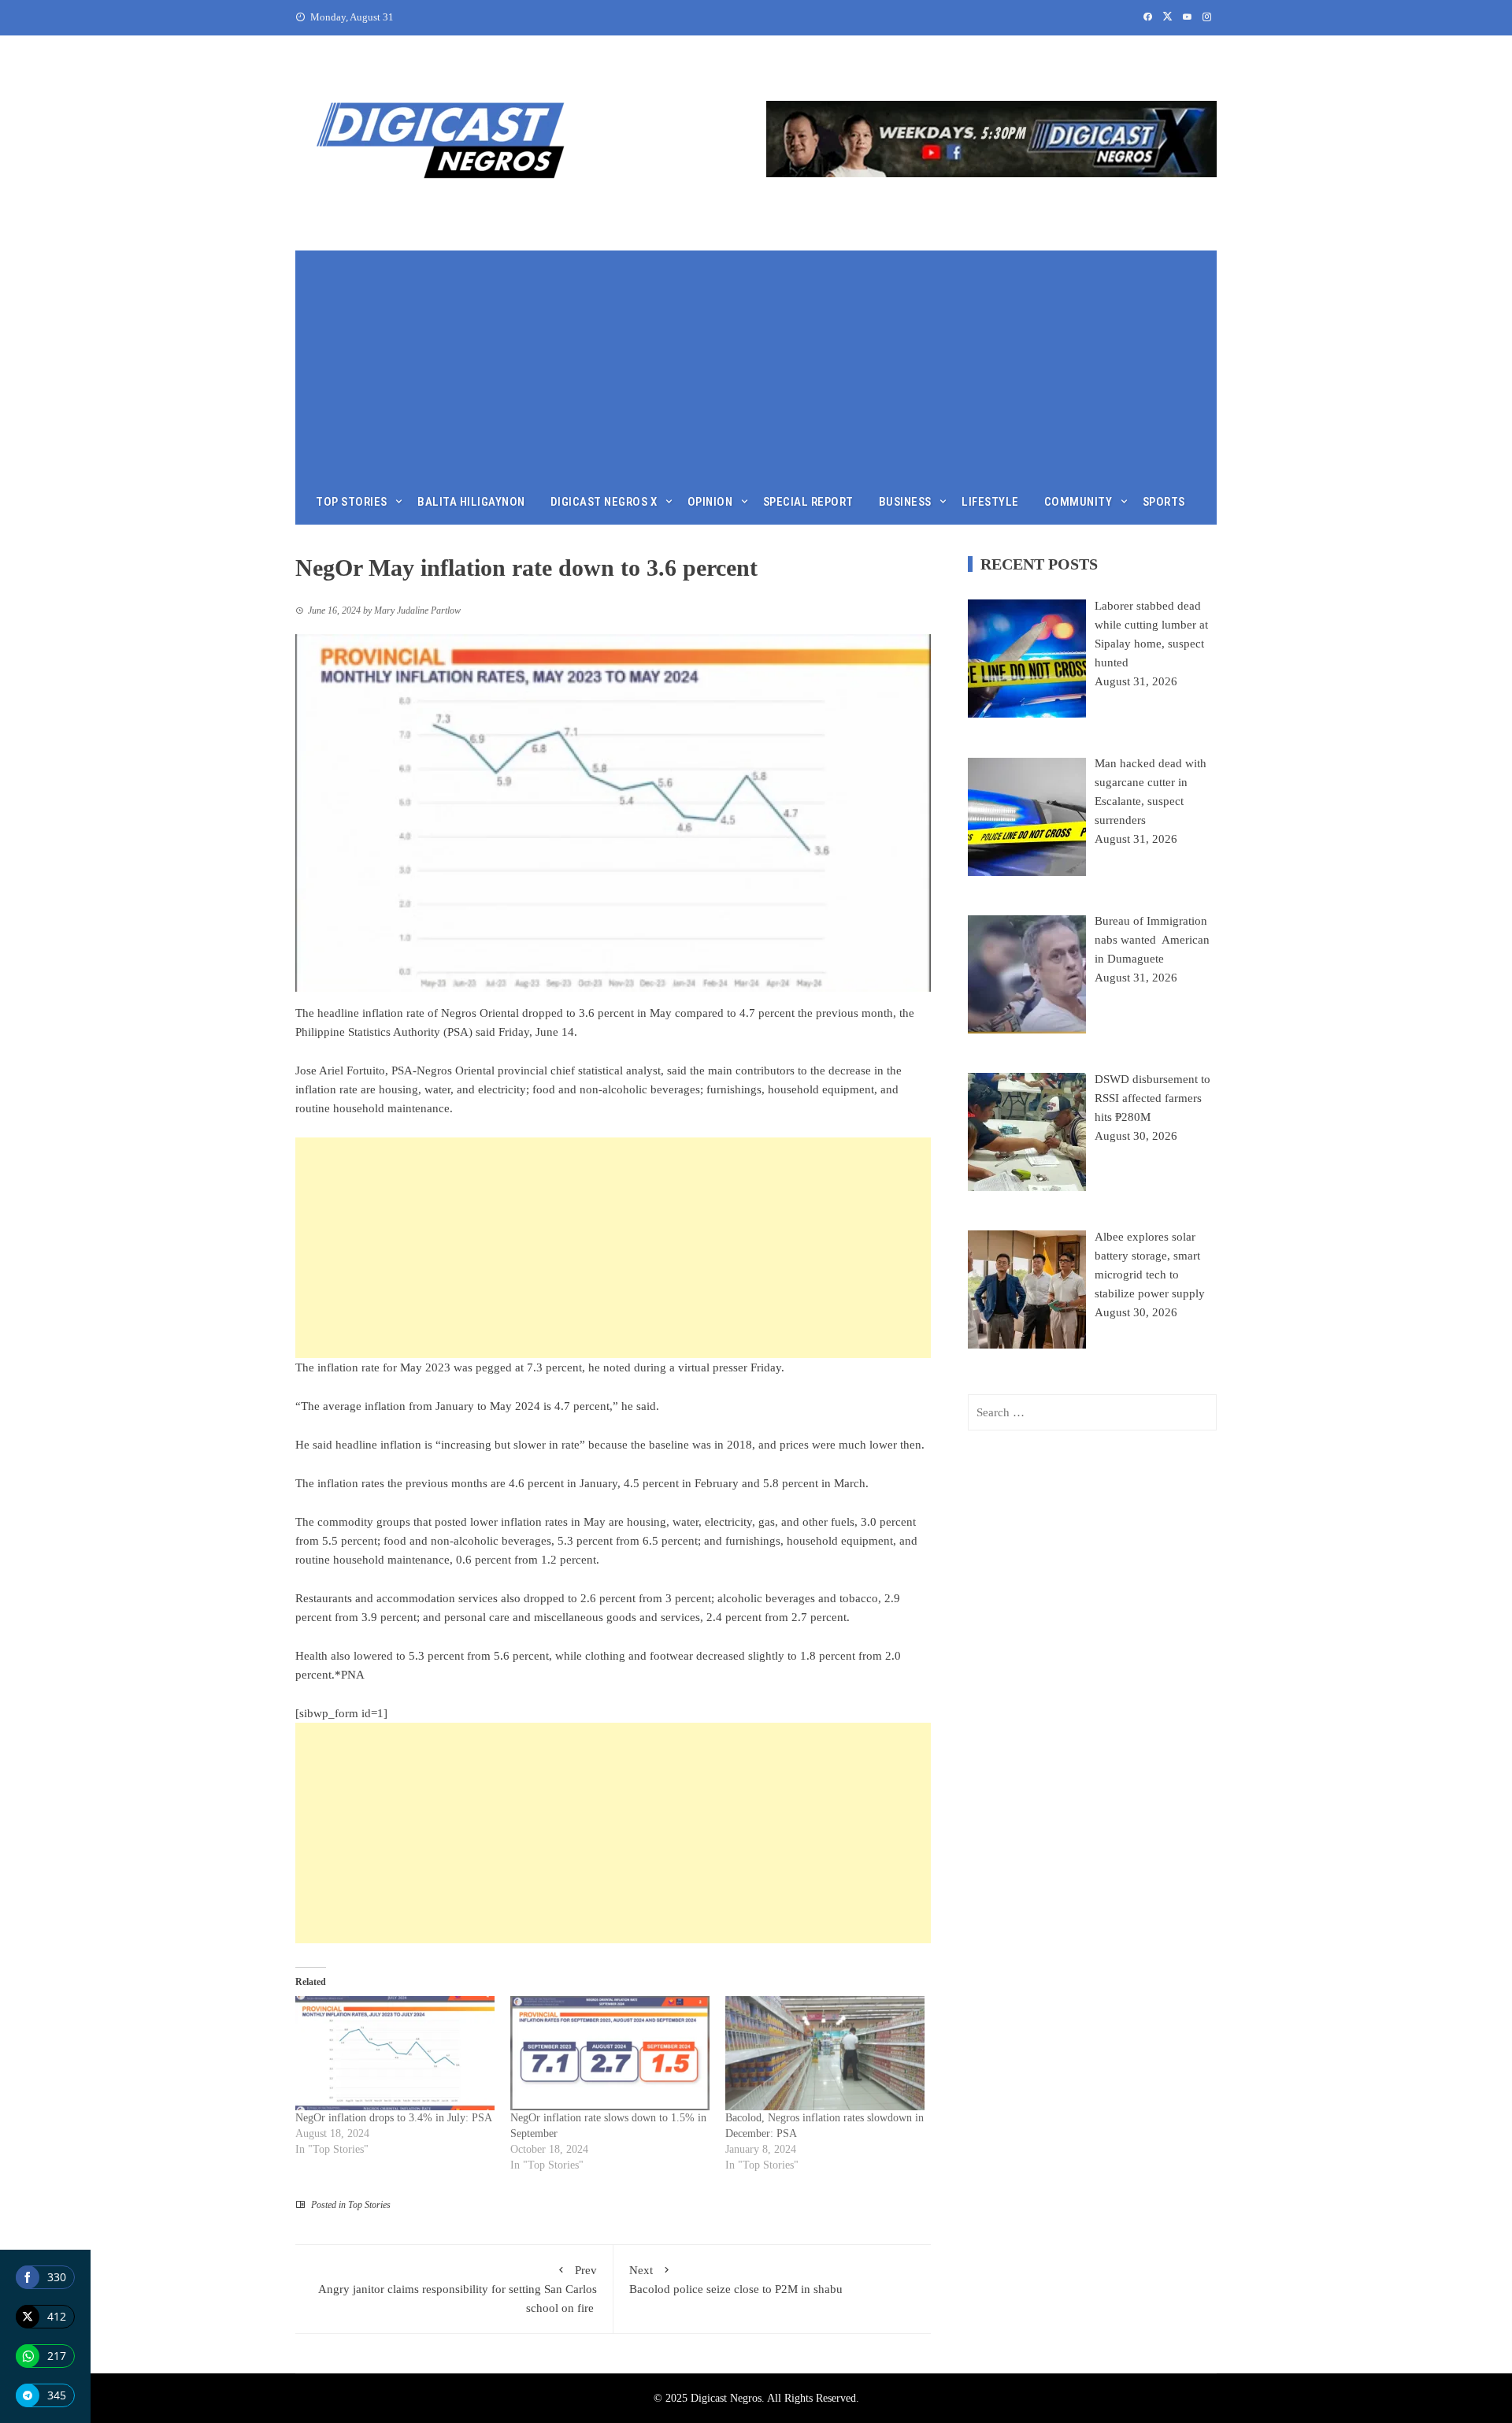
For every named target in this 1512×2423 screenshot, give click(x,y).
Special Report (808, 502)
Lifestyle (990, 502)
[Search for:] (1092, 1412)
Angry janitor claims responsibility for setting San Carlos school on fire (458, 2289)
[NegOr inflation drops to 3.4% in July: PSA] (395, 2053)
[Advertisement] (756, 361)
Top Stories (352, 502)
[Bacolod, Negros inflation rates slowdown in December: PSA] (825, 2053)
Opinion (710, 502)
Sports (1164, 502)
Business (905, 502)
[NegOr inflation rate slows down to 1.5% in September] (610, 2053)
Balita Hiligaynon (471, 502)
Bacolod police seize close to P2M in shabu (737, 2280)
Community (1078, 502)
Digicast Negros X (604, 502)
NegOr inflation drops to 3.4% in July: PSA (394, 2118)
